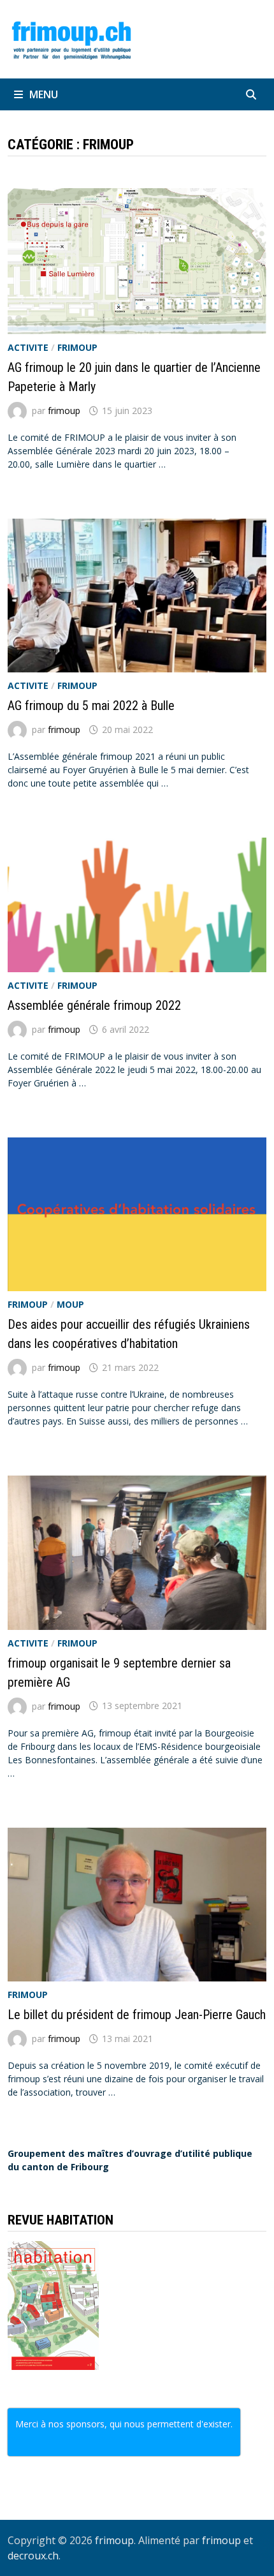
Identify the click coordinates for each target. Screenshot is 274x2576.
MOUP (70, 1304)
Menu (44, 94)
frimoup (77, 347)
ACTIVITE (28, 347)
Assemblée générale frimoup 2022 (94, 1005)
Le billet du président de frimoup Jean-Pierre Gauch (137, 2015)
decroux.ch (33, 2556)
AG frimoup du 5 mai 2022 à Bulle (91, 706)
